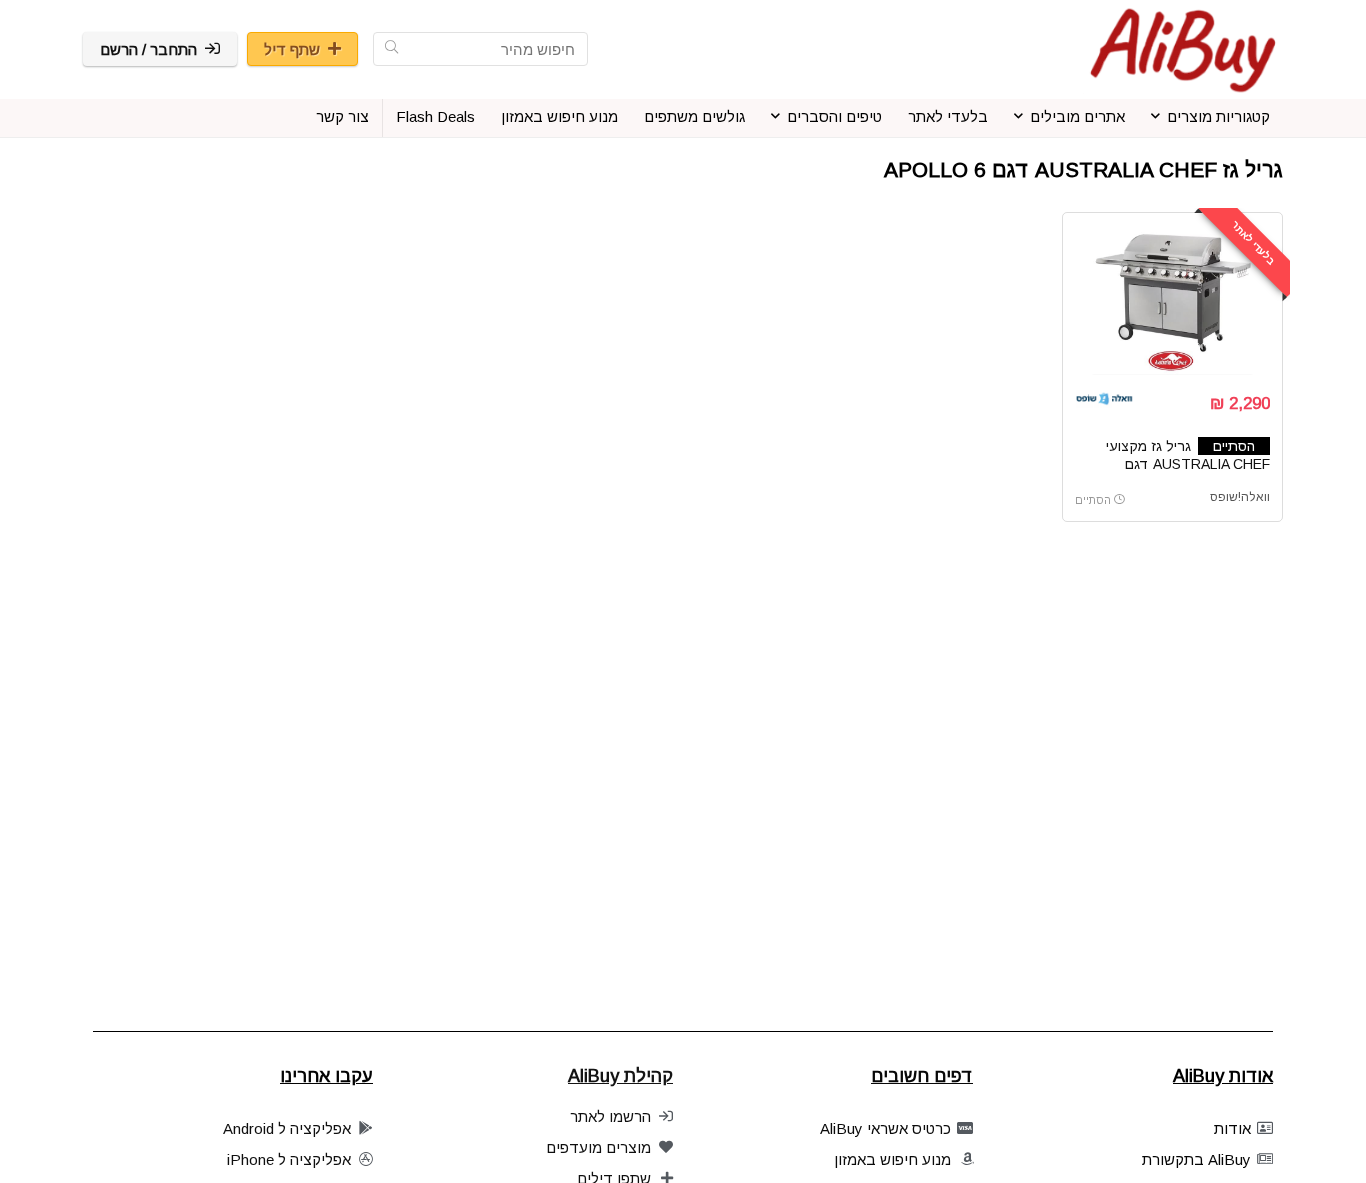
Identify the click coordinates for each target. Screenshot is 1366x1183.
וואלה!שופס (1240, 497)
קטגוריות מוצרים (1218, 116)
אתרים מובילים (1077, 116)
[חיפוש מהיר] (391, 49)
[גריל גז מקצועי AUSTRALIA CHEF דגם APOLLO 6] (1172, 300)
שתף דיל (292, 49)
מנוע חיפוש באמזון (559, 116)
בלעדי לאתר (948, 116)
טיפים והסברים (834, 116)
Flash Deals (435, 116)
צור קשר (342, 116)
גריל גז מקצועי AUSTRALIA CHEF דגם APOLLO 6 (1188, 464)
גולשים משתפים (694, 116)
